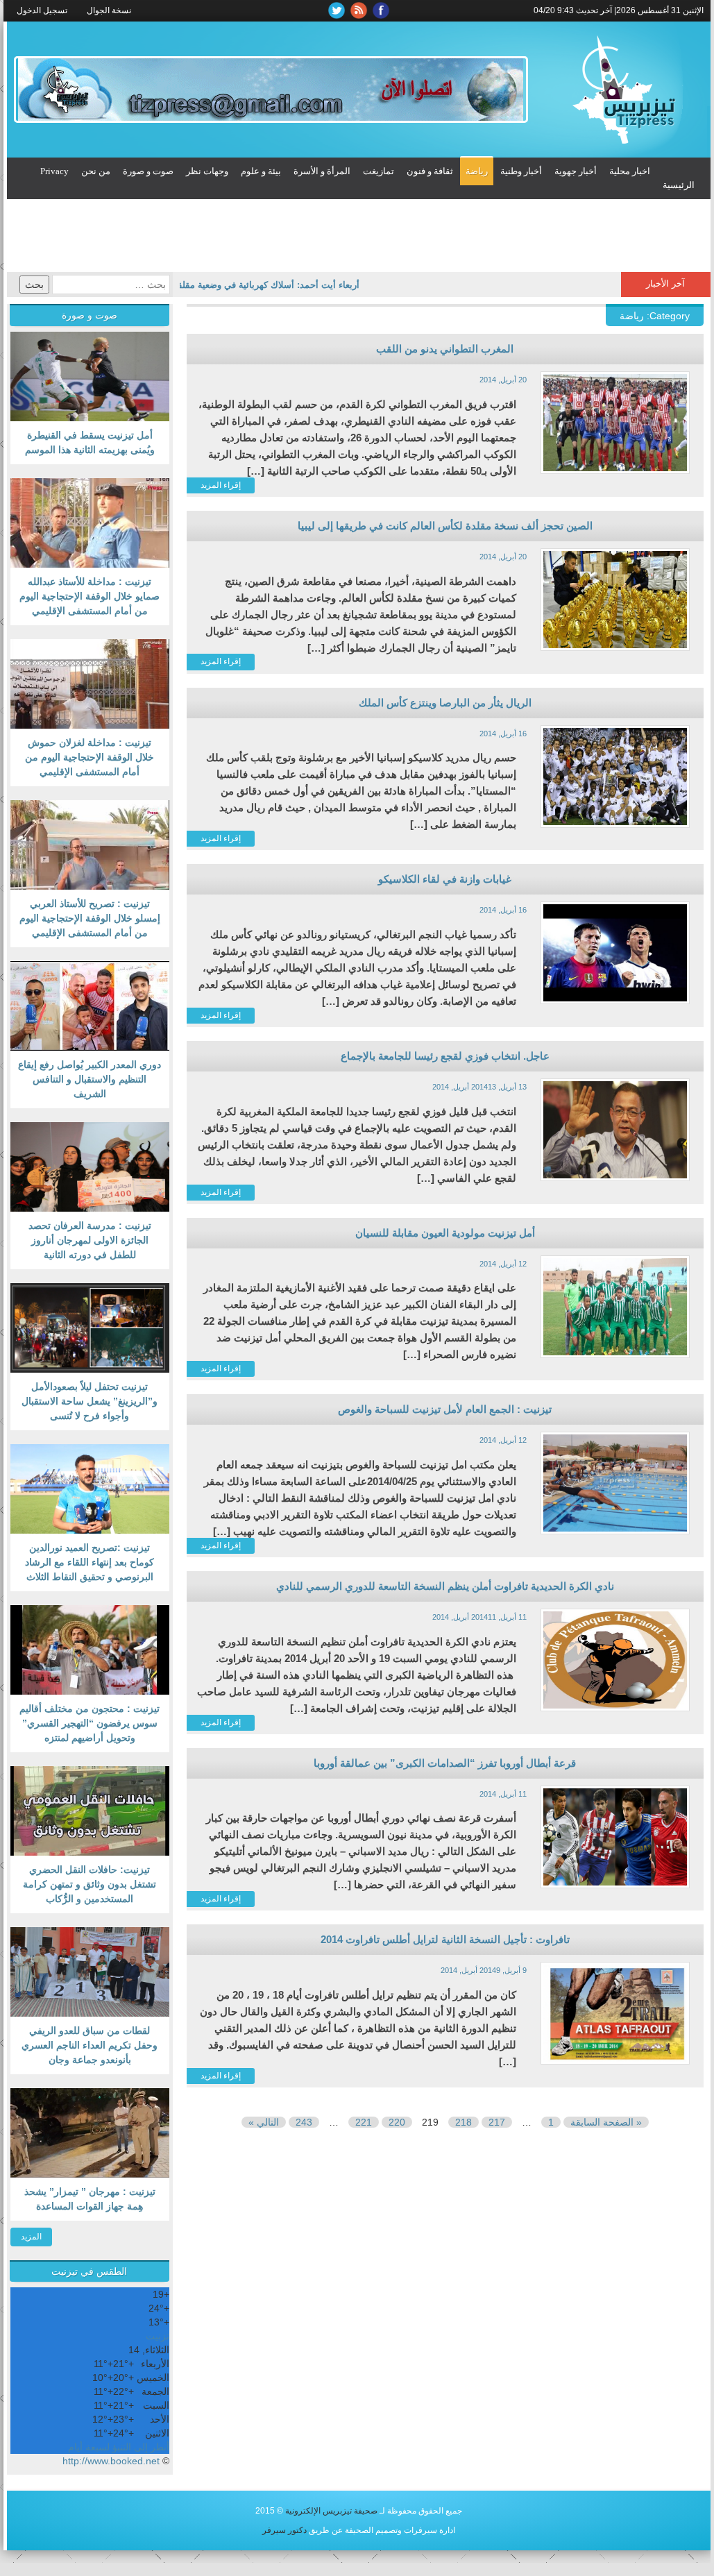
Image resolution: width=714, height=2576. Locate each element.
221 (364, 2122)
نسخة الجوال (109, 10)
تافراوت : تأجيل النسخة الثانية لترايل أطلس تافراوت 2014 (445, 1939)
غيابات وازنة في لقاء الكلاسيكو (445, 879)
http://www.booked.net (111, 2461)
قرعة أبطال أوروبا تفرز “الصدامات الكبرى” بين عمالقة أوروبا (445, 1763)
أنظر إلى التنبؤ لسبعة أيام (119, 2447)
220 (397, 2122)
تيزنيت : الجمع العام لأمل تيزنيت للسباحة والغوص (445, 1409)
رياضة (477, 171)
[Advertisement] (359, 237)
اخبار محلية (630, 171)
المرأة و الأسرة (322, 171)
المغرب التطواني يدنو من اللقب (445, 349)
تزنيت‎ (158, 2336)
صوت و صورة (148, 171)
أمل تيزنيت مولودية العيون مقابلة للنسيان (445, 1233)
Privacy (54, 171)
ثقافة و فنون (430, 171)
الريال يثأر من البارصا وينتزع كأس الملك (445, 703)
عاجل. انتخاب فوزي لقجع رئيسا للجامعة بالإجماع (445, 1056)
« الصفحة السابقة (606, 2122)
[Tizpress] (623, 90)
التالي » (264, 2122)
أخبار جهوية (576, 171)
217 (497, 2122)
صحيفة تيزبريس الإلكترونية (331, 2511)
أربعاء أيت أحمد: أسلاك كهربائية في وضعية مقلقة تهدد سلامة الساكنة (251, 285)
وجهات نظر (207, 171)
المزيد (31, 2237)
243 (304, 2122)
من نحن (96, 171)
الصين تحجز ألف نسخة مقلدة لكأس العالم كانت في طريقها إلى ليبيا (445, 526)
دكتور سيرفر (284, 2530)
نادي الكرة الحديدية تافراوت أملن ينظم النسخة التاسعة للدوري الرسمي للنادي (445, 1586)
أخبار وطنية (521, 171)
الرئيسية (679, 185)
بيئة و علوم (261, 171)
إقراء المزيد (221, 485)
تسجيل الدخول (42, 10)
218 (464, 2122)
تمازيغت (379, 171)
